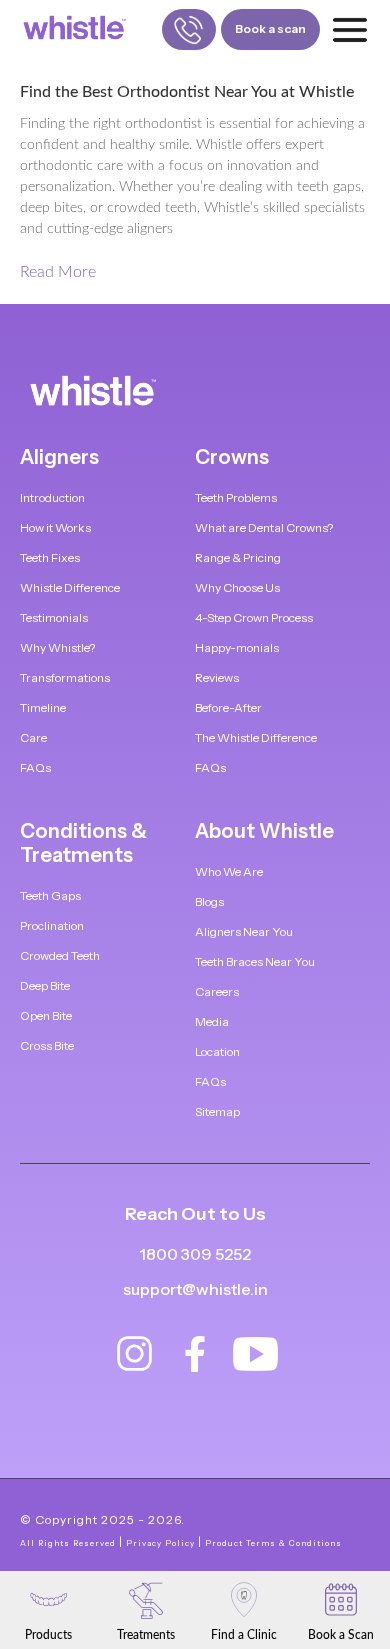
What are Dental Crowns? (264, 527)
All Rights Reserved (68, 1543)
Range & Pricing (238, 557)
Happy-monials (237, 647)
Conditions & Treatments (83, 843)
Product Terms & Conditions (273, 1543)
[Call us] (189, 29)
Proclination (52, 925)
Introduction (52, 497)
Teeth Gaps (50, 895)
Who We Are (229, 871)
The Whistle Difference (256, 737)
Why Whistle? (57, 647)
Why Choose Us (237, 587)
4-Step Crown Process (254, 617)
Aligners (59, 457)
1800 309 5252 (195, 1254)
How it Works (55, 527)
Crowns (232, 457)
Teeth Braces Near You (255, 961)
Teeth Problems (236, 497)
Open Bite (46, 1015)
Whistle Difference (70, 587)
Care (33, 737)
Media (212, 1021)
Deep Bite (45, 985)
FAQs (35, 767)
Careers (217, 991)
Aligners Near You (244, 931)
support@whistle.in (195, 1289)
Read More (58, 272)
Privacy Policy (160, 1543)
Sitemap (217, 1111)
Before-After (228, 707)
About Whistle (264, 831)
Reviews (217, 677)
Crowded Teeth (60, 955)
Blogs (209, 901)
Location (217, 1051)
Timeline (43, 707)
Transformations (65, 677)
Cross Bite (47, 1045)
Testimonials (54, 617)
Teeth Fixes (50, 557)
